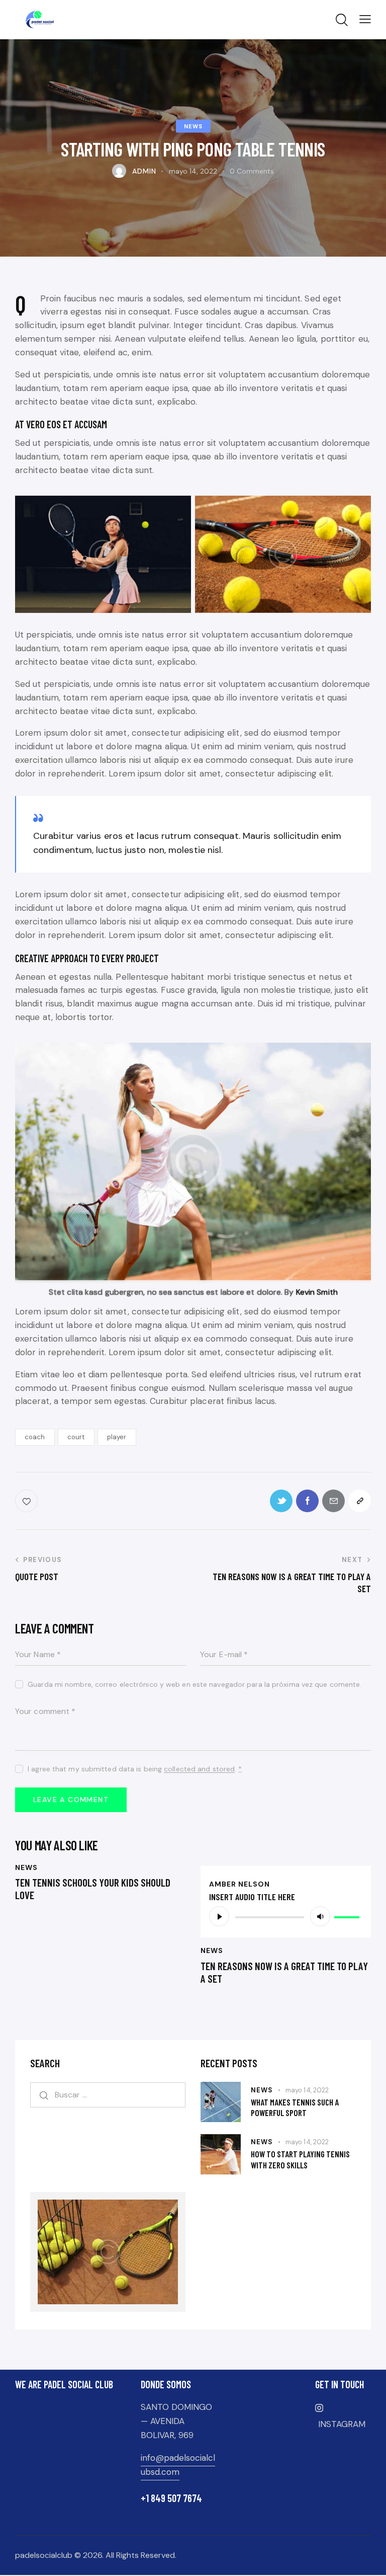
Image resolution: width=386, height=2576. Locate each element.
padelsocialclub (44, 2555)
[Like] (27, 1501)
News (193, 126)
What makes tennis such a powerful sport (295, 2107)
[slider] (348, 1915)
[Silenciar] (320, 1916)
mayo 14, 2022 (307, 2090)
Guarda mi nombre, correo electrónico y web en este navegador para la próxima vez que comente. (195, 1684)
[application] (286, 1916)
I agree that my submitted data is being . (135, 1769)
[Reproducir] (219, 1916)
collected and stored (199, 1769)
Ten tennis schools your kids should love (93, 1889)
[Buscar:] (108, 2094)
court (76, 1437)
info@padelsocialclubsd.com (178, 2465)
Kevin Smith (316, 1292)
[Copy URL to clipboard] (360, 1501)
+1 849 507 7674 (171, 2498)
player (117, 1437)
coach (35, 1437)
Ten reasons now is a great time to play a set (284, 1972)
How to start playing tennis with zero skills (300, 2159)
